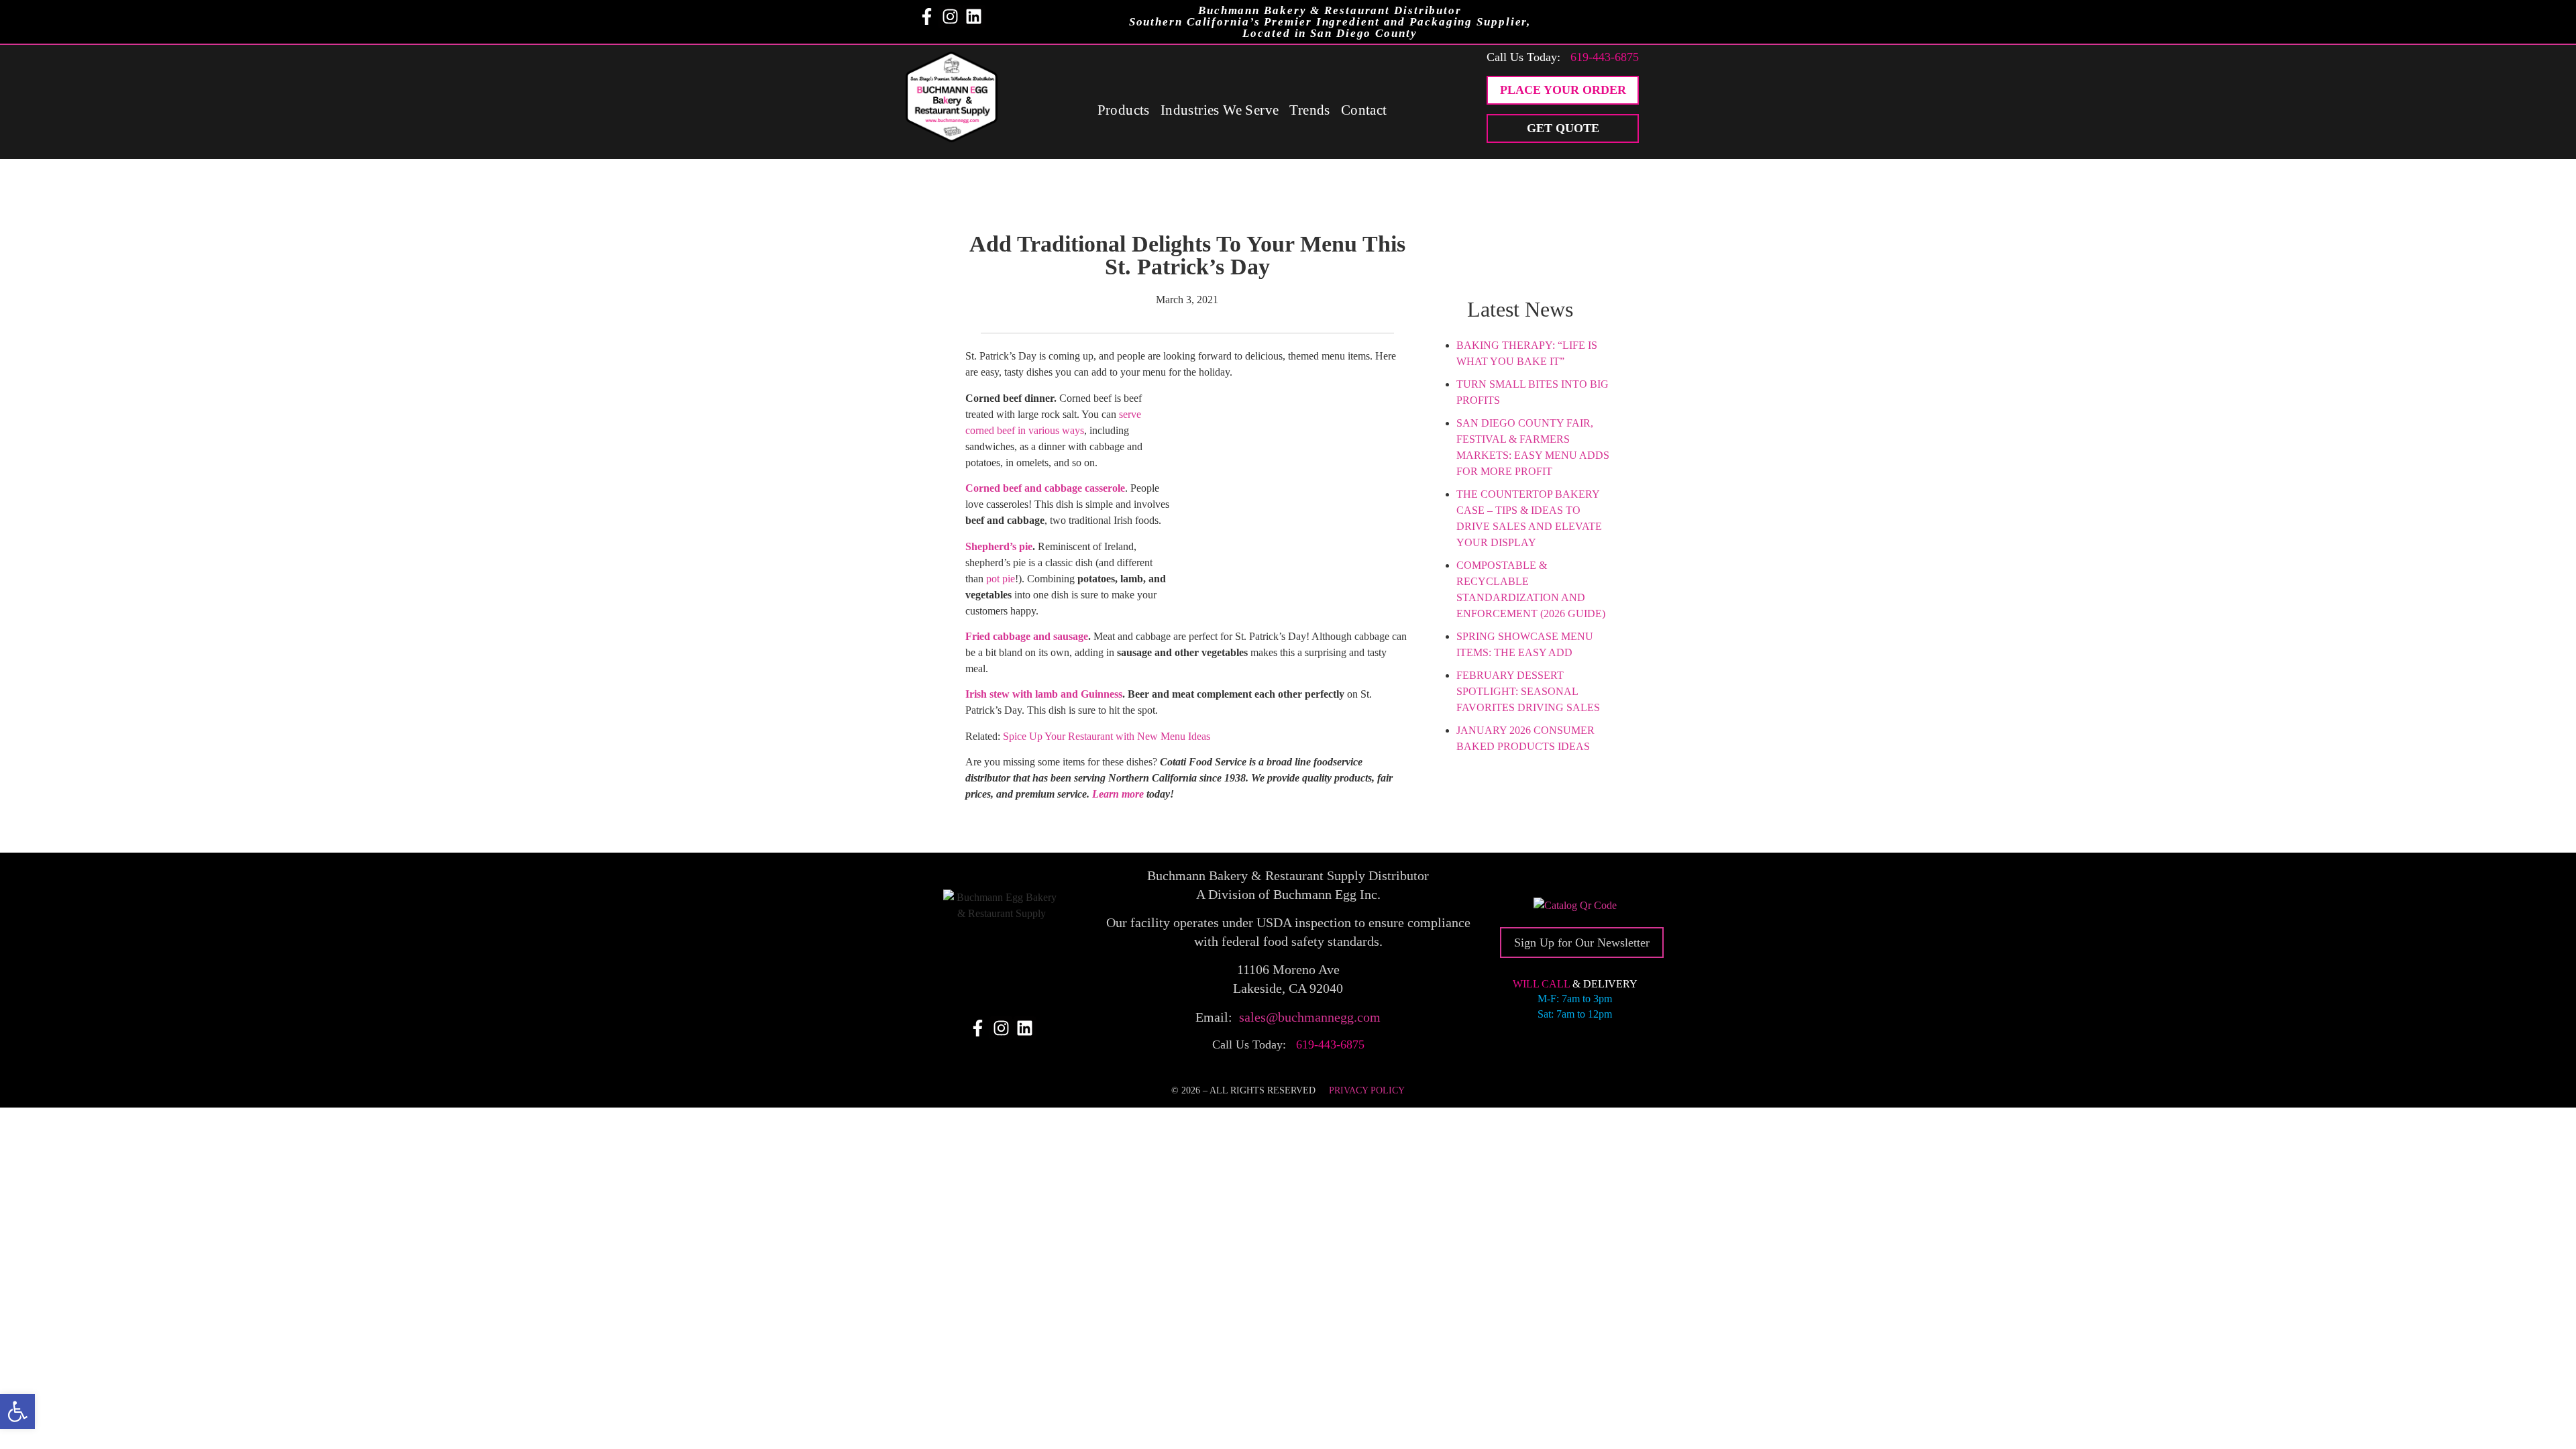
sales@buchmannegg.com (1310, 1017)
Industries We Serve (1220, 110)
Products (1124, 110)
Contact (1364, 110)
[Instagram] (950, 16)
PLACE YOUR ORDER (1563, 90)
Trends (1309, 110)
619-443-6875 (1605, 57)
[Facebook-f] (927, 16)
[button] (17, 1411)
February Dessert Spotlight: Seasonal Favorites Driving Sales (1528, 691)
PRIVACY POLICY (1367, 1090)
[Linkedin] (974, 16)
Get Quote (1563, 128)
